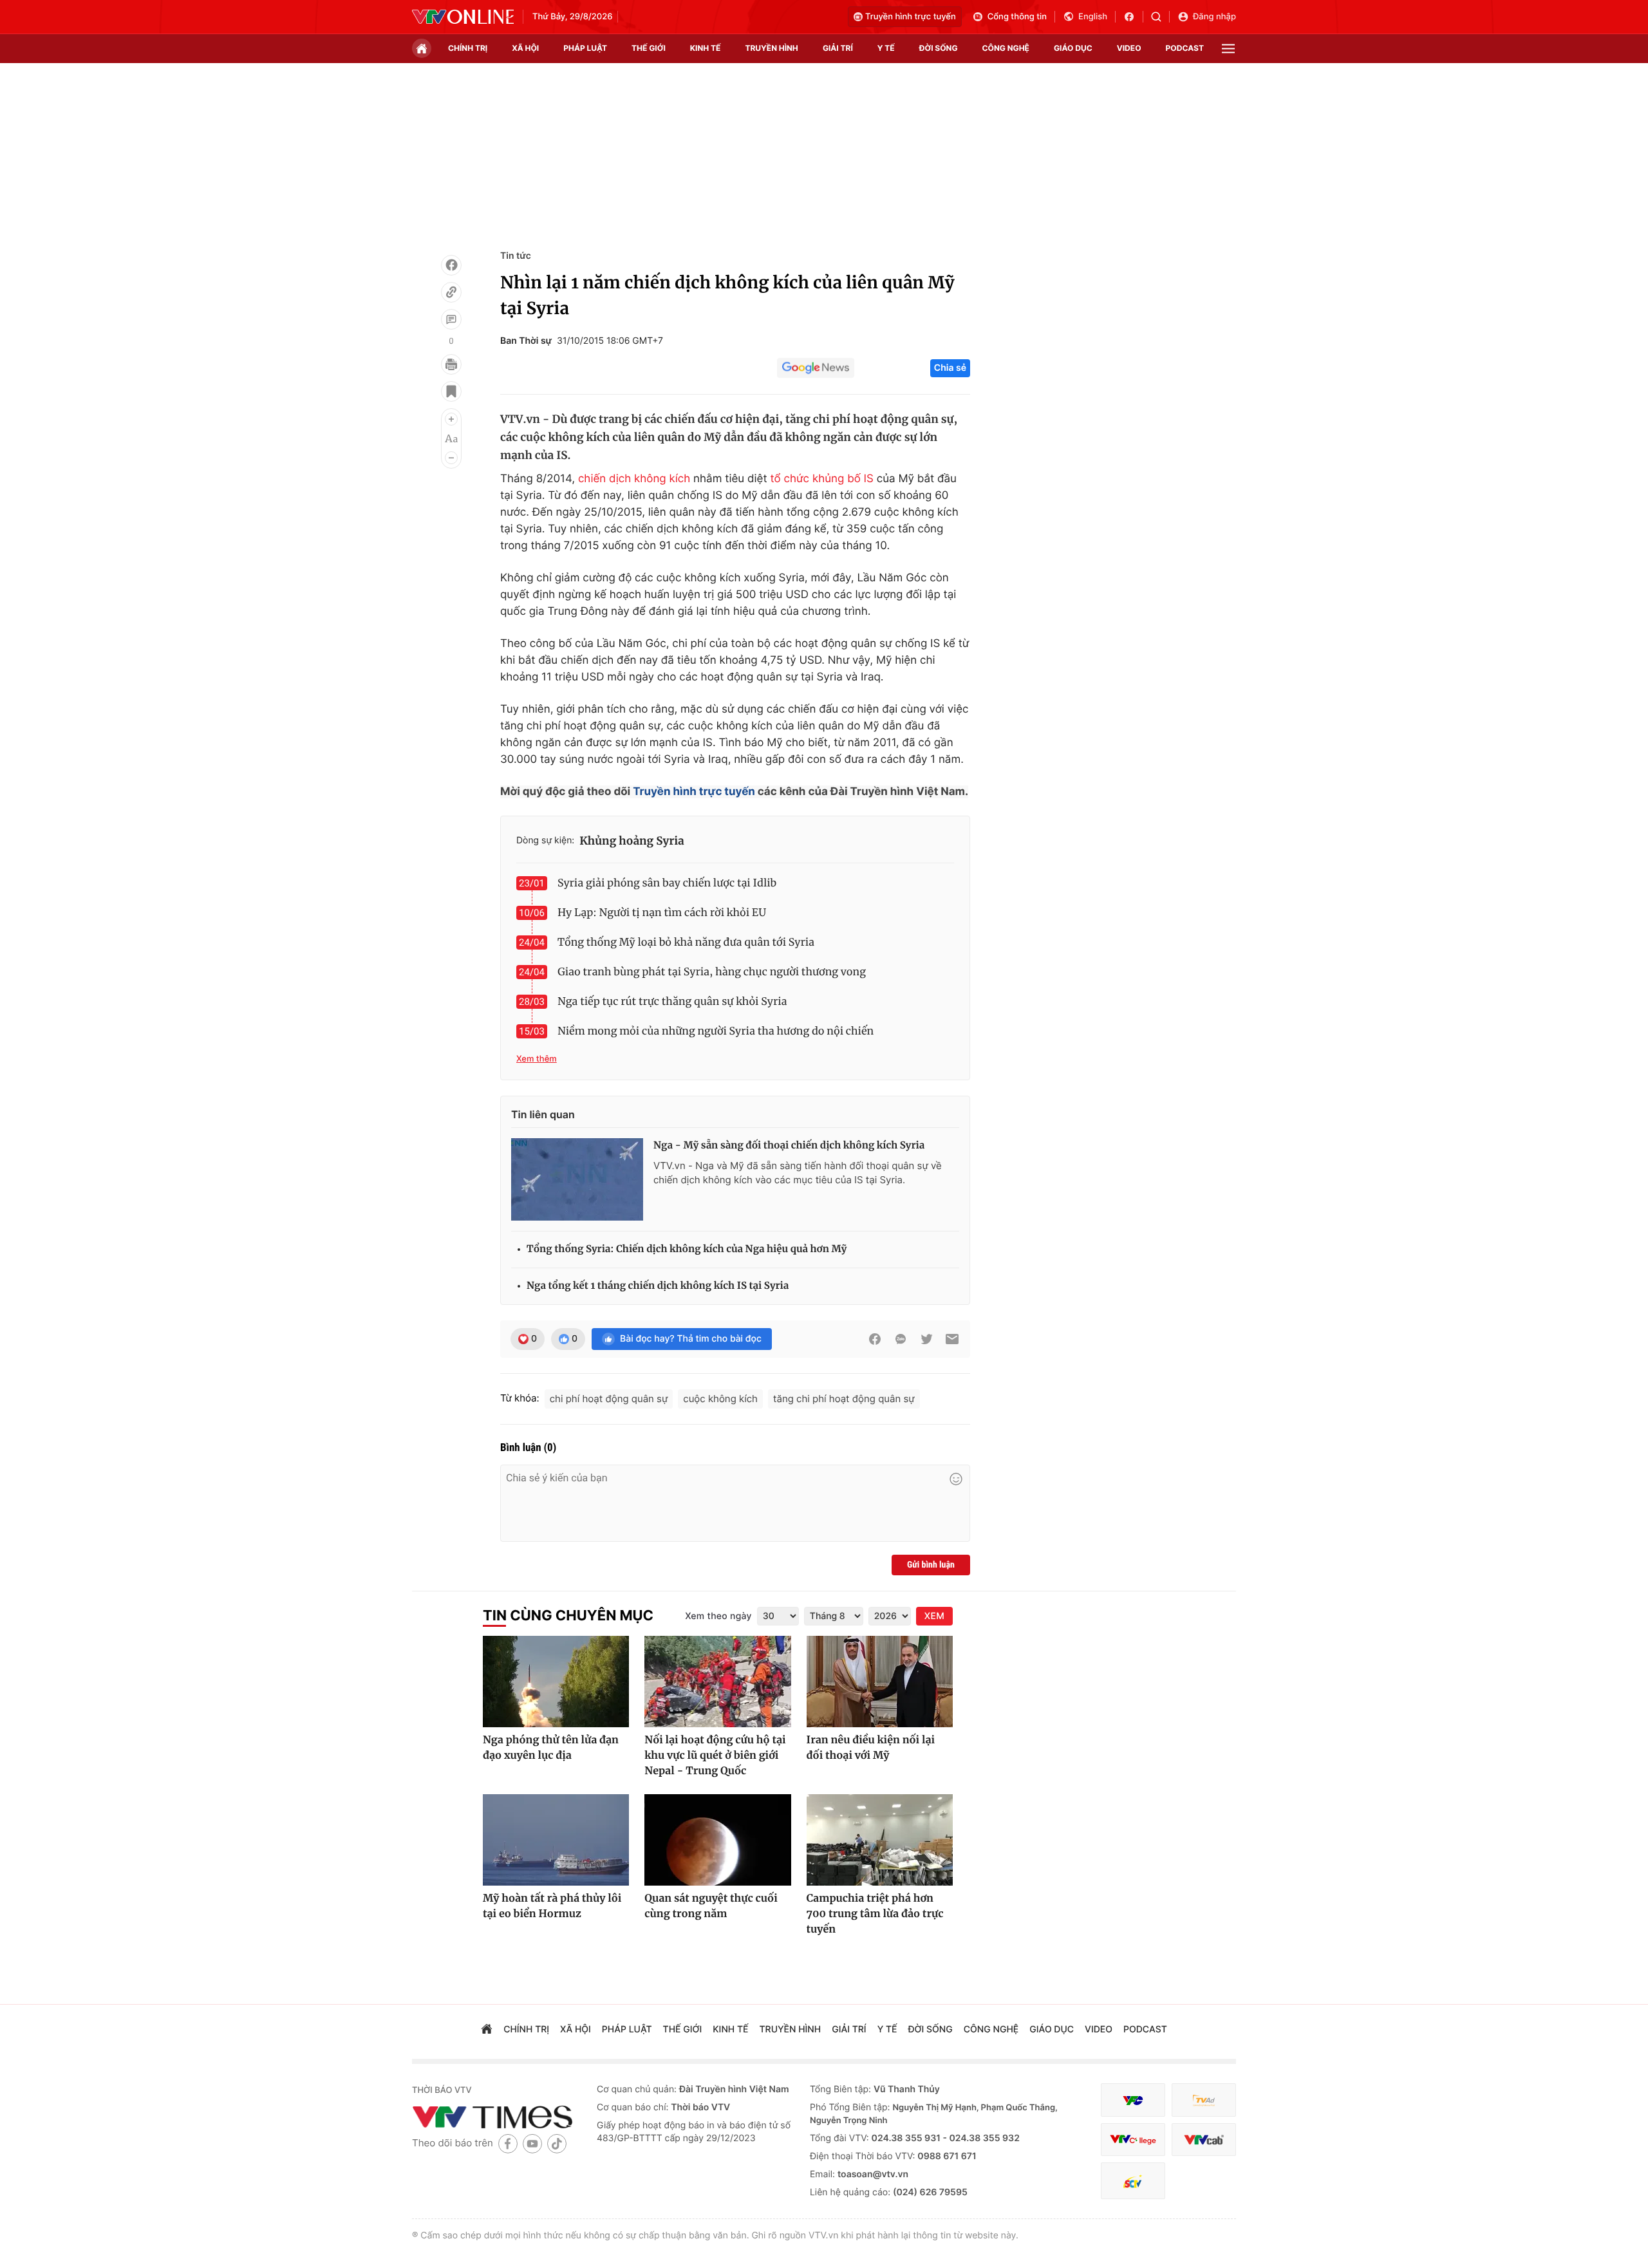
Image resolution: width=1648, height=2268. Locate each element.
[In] (451, 364)
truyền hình (771, 48)
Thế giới (649, 48)
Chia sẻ (950, 368)
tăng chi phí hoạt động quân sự (844, 1399)
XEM (934, 1616)
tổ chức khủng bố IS (821, 479)
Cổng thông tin (1017, 17)
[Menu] (1228, 49)
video (1129, 48)
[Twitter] (926, 1339)
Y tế (886, 48)
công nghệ (1006, 48)
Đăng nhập (1214, 17)
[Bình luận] (451, 319)
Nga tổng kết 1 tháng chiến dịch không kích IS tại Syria (658, 1286)
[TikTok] (557, 2143)
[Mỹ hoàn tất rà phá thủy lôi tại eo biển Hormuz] (556, 1840)
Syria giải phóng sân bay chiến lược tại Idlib (667, 883)
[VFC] (1133, 2100)
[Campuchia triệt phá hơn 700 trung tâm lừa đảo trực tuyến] (880, 1840)
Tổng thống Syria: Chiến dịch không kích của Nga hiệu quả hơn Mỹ (687, 1249)
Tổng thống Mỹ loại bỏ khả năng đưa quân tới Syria (686, 942)
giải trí (838, 48)
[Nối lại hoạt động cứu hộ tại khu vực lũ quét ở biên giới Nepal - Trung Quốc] (717, 1682)
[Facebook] (451, 265)
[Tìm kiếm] (1160, 17)
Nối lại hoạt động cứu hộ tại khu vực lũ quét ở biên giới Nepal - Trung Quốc (715, 1756)
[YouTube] (532, 2143)
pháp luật (585, 48)
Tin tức (516, 256)
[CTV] (1133, 2140)
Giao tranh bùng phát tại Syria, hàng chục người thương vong (712, 972)
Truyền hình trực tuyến (911, 17)
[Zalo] (901, 1339)
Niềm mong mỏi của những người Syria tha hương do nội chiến (716, 1031)
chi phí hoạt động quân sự (609, 1399)
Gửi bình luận (931, 1565)
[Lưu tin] (451, 391)
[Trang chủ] (422, 48)
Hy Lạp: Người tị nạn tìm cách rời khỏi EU (662, 913)
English (1093, 17)
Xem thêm (537, 1059)
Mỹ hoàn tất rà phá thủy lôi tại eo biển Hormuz (552, 1906)
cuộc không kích (720, 1399)
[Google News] (816, 368)
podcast (1185, 48)
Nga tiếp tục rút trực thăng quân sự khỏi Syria (672, 1002)
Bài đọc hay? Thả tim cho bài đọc (691, 1339)
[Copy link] (451, 292)
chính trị (468, 48)
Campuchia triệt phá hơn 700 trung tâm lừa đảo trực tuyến (875, 1914)
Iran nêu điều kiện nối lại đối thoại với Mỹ (871, 1748)
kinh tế (706, 48)
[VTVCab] (1204, 2140)
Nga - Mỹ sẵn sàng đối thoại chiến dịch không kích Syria (789, 1146)
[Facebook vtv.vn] (1133, 17)
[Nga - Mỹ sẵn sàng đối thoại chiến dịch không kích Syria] (577, 1179)
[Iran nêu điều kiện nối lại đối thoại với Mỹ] (880, 1682)
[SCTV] (1133, 2181)
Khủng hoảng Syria (632, 841)
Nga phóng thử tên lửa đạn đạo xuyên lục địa (551, 1748)
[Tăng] (451, 419)
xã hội (525, 48)
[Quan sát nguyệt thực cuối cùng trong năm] (717, 1840)
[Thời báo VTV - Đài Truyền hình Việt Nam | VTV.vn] (463, 17)
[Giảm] (451, 458)
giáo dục (1073, 48)
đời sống (939, 48)
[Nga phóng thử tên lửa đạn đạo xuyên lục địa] (556, 1682)
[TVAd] (1204, 2100)
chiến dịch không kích (634, 479)
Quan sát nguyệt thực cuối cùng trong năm (711, 1906)
